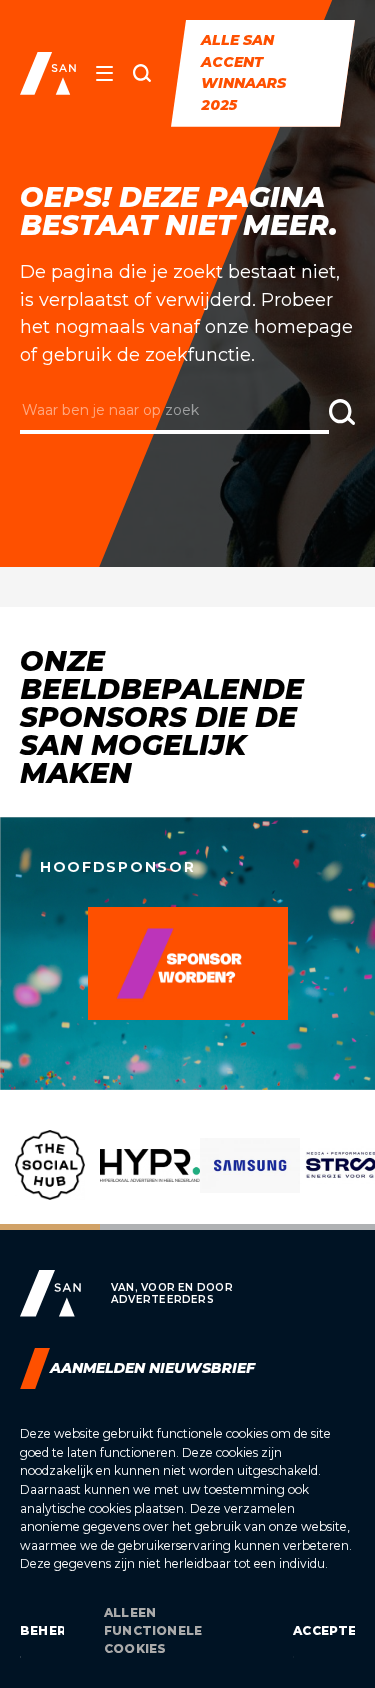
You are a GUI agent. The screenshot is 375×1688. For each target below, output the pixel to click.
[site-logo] (48, 73)
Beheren (42, 1630)
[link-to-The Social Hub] (50, 1180)
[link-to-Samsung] (250, 1180)
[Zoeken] (142, 73)
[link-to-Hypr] (150, 1180)
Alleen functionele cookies (153, 1630)
